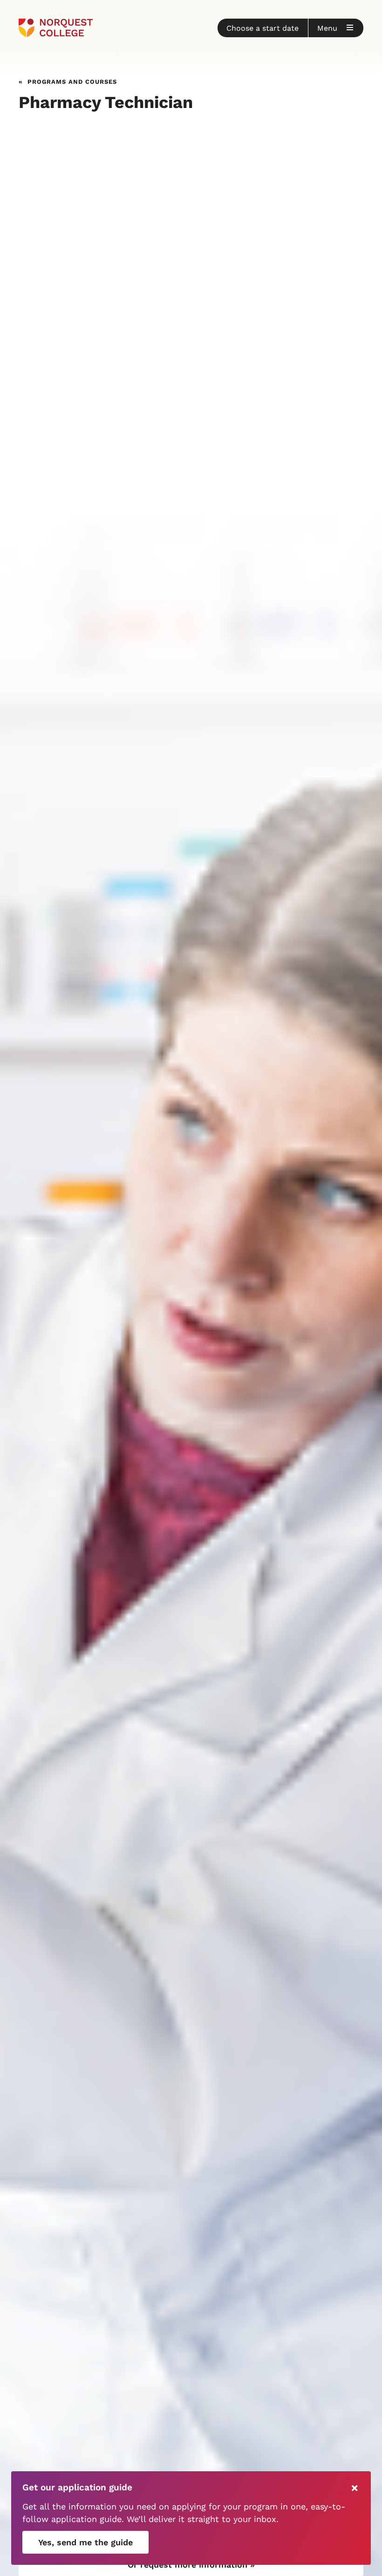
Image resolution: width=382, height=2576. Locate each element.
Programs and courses (72, 81)
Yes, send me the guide (85, 2542)
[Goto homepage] (56, 28)
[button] (263, 28)
